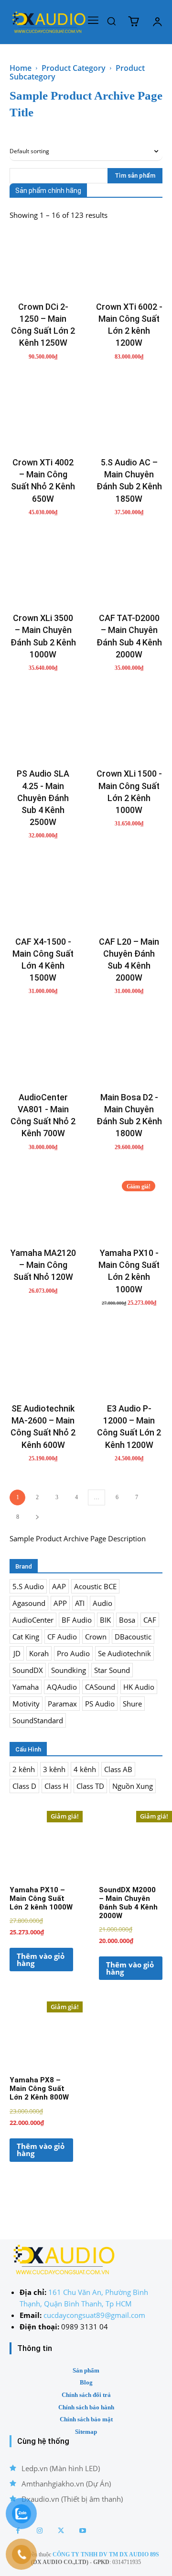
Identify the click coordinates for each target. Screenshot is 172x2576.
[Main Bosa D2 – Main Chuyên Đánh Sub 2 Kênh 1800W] (129, 1051)
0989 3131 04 (85, 2327)
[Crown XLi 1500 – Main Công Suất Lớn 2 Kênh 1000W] (129, 728)
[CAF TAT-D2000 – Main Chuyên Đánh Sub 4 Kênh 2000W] (129, 572)
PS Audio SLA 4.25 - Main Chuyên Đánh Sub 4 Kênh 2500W (43, 798)
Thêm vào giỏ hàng (41, 1960)
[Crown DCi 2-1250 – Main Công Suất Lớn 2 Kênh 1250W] (43, 261)
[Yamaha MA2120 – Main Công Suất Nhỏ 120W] (43, 1207)
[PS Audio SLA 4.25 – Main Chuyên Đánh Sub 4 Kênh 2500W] (43, 728)
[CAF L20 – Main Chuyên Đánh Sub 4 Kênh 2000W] (129, 896)
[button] (111, 21)
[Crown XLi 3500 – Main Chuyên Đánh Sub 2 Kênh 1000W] (43, 572)
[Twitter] (61, 2531)
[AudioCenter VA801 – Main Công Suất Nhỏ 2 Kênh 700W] (43, 1051)
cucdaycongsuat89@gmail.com (94, 2315)
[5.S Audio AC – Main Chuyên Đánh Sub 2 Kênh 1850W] (129, 417)
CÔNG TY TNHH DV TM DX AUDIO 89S (106, 2554)
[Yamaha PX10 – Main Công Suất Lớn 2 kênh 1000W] (129, 1207)
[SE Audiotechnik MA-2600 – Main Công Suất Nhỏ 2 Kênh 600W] (43, 1363)
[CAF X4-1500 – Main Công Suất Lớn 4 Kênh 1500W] (43, 896)
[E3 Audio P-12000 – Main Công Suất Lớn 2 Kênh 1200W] (129, 1363)
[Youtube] (82, 2531)
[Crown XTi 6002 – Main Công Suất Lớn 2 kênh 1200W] (129, 261)
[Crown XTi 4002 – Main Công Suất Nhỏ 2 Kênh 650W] (43, 417)
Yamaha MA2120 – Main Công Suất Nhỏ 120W (43, 1265)
